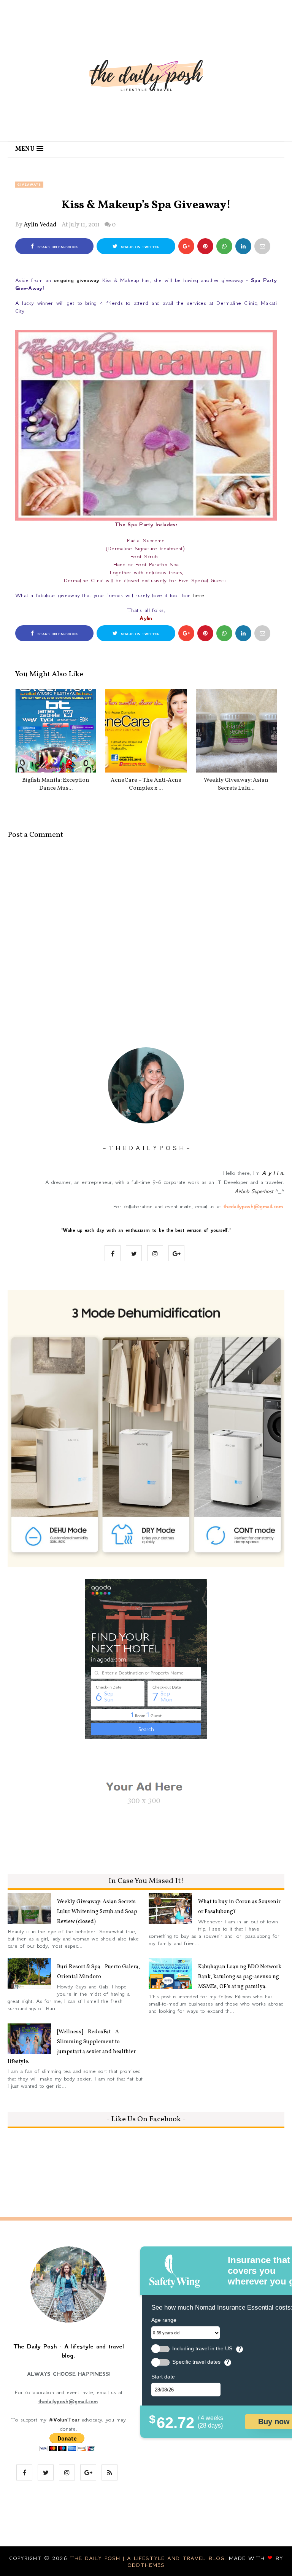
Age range (164, 2320)
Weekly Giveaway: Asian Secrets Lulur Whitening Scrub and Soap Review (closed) (97, 1912)
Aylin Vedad (40, 225)
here (199, 595)
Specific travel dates (196, 2362)
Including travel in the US (202, 2349)
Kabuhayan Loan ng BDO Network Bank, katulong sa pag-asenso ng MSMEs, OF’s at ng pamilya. (240, 1977)
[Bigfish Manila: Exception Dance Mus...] (56, 731)
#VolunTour (64, 2420)
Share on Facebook (57, 247)
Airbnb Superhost (254, 1191)
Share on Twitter (140, 247)
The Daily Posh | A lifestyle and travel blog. (149, 2558)
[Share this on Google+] (186, 246)
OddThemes (146, 2565)
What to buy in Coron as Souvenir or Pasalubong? (239, 1907)
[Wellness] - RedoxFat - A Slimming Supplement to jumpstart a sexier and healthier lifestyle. (72, 2047)
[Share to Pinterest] (262, 246)
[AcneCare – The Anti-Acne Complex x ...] (146, 731)
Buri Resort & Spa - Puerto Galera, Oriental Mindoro (98, 1972)
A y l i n (272, 1173)
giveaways (29, 185)
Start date (163, 2377)
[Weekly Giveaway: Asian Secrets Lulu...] (236, 731)
